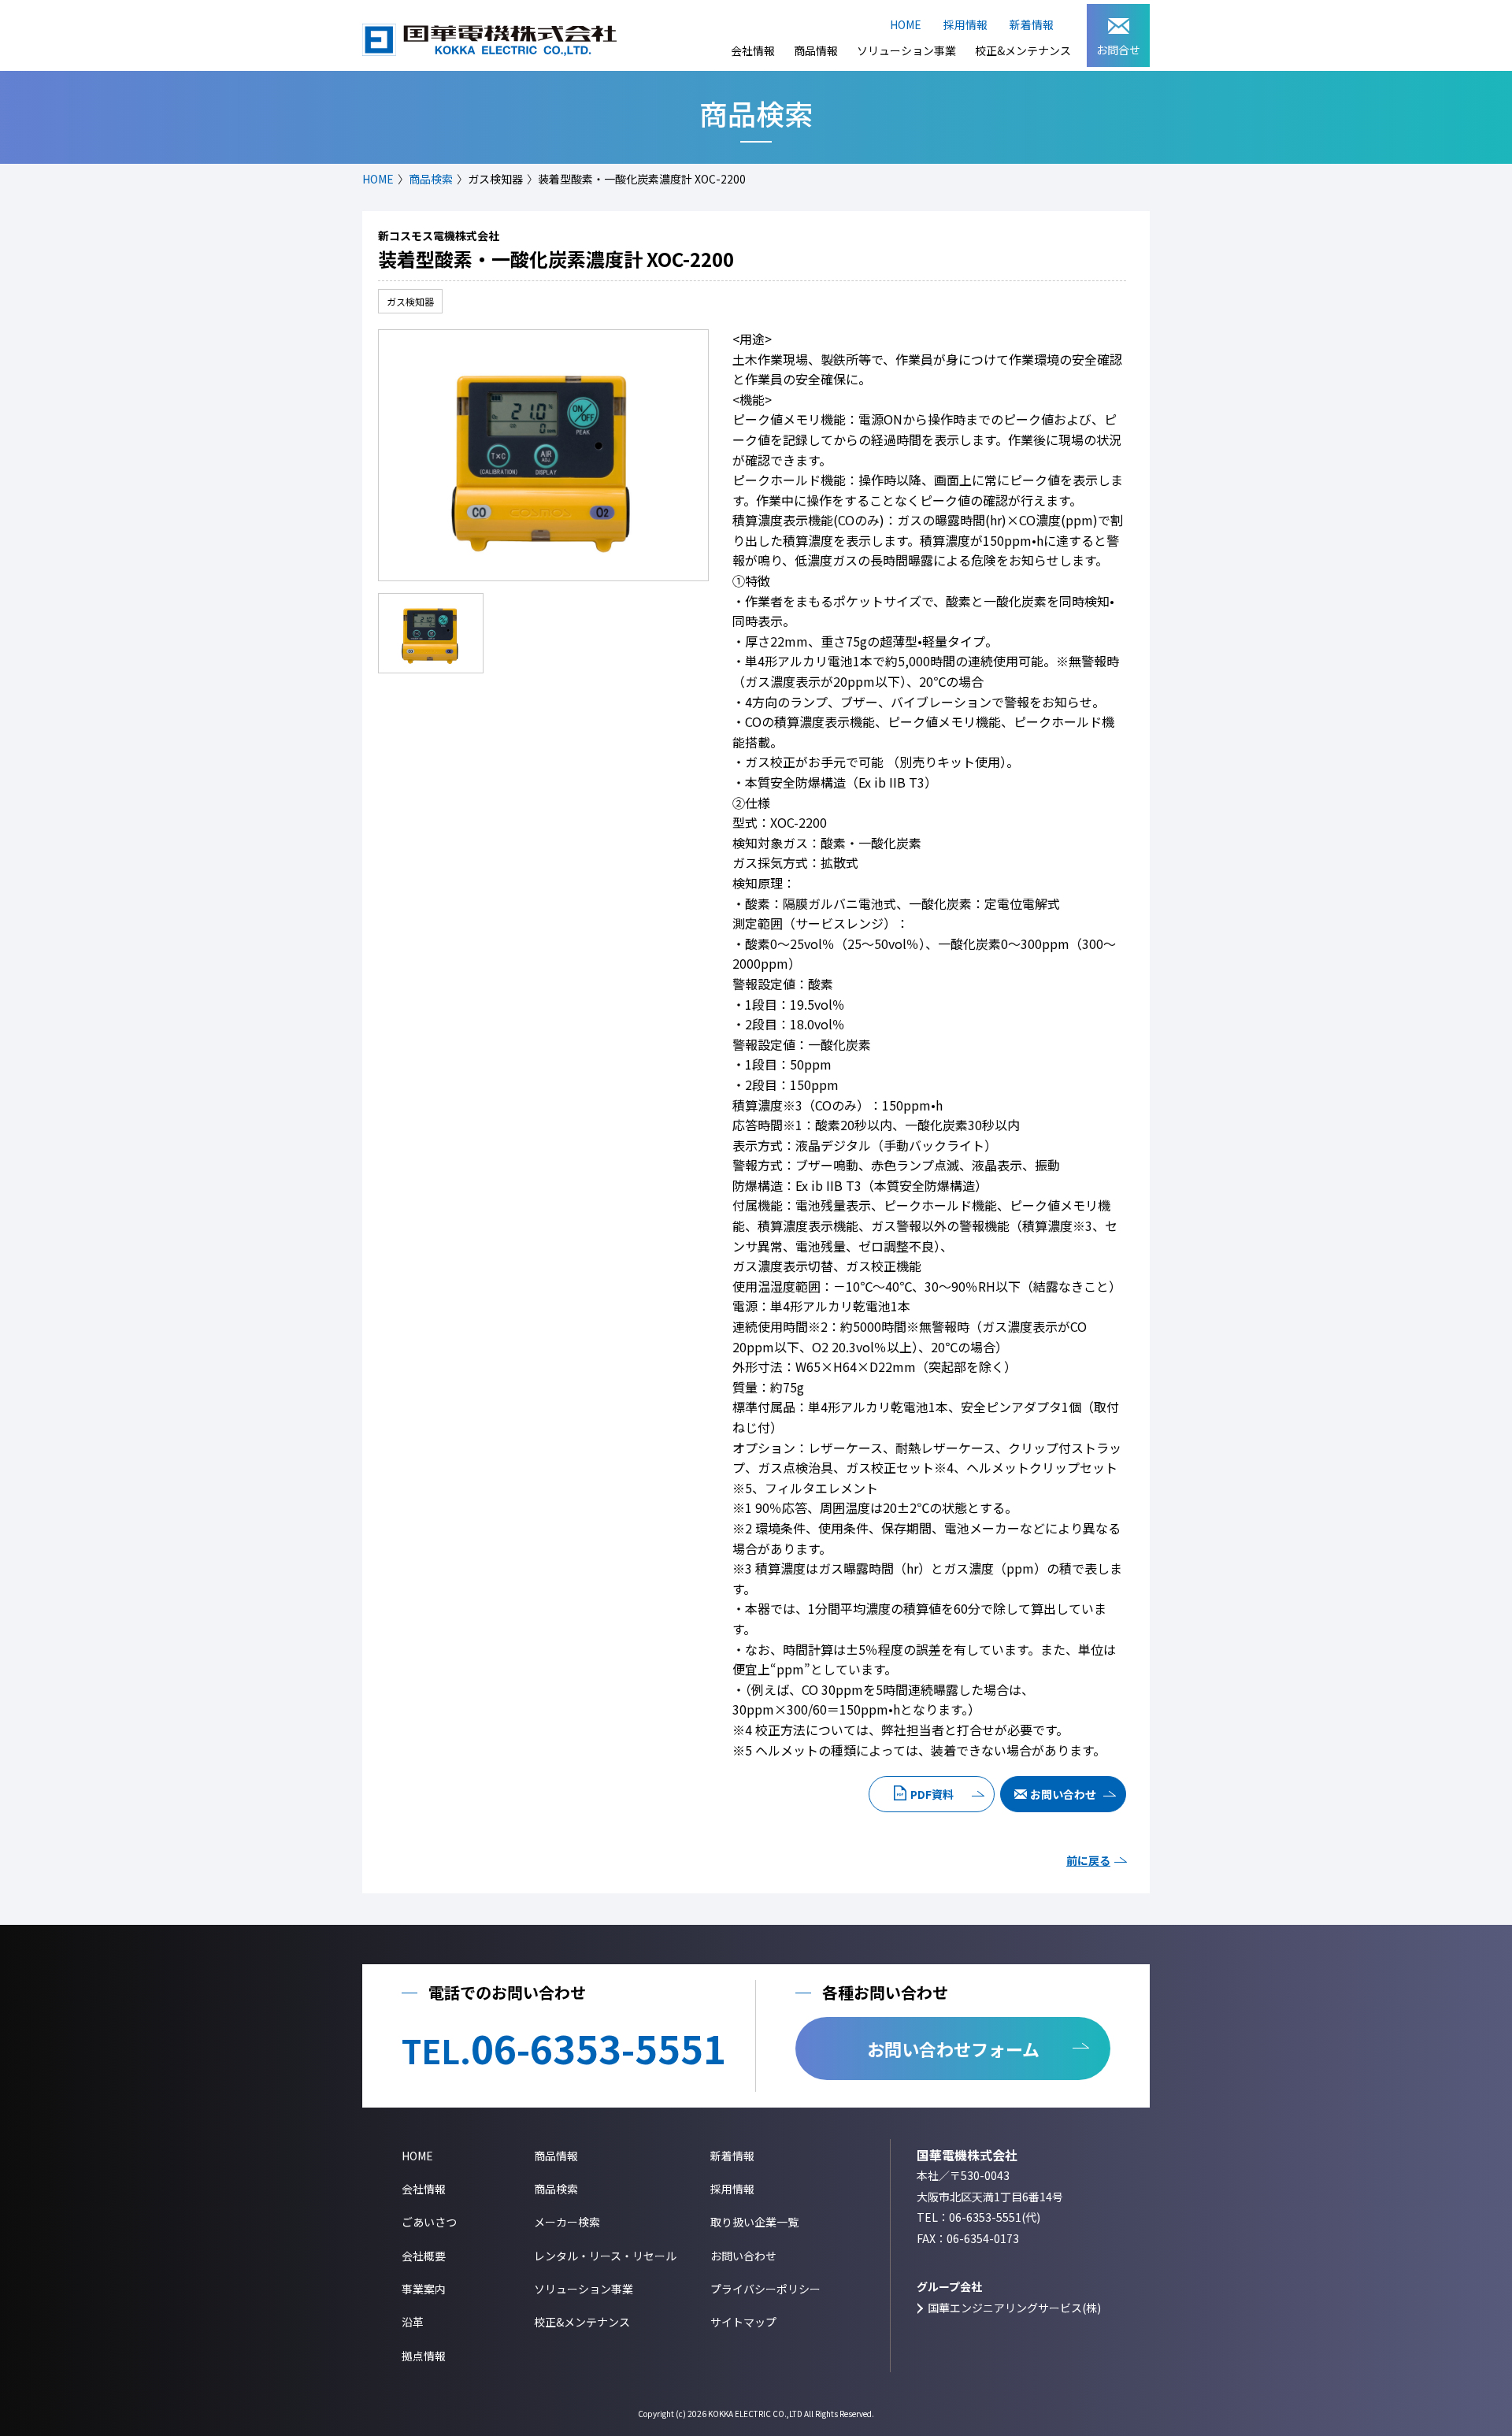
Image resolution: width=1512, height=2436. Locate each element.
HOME (906, 24)
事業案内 (424, 2289)
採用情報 (965, 24)
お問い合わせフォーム (953, 2049)
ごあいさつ (429, 2222)
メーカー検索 (567, 2222)
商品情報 (816, 50)
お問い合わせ (1063, 1794)
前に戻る (1088, 1860)
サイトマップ (743, 2322)
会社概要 (424, 2256)
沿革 (413, 2322)
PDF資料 (932, 1794)
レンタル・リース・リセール (605, 2256)
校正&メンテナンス (1023, 50)
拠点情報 (424, 2356)
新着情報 (1032, 24)
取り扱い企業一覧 (754, 2222)
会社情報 (753, 50)
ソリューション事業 (906, 50)
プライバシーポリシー (765, 2289)
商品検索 (431, 179)
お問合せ (1118, 50)
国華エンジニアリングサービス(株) (1014, 2308)
